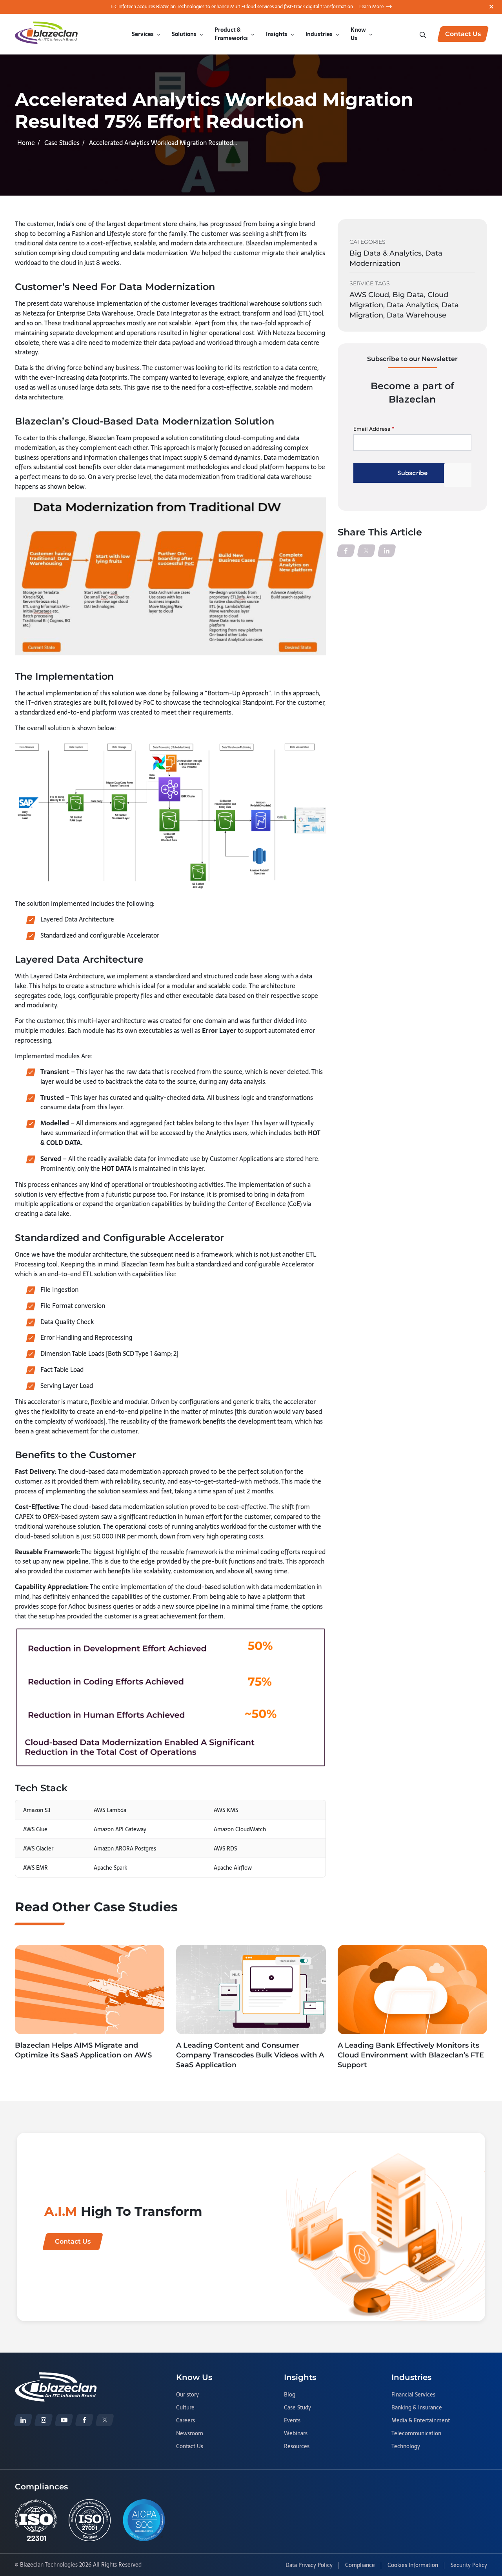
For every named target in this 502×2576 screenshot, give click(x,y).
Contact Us (190, 2447)
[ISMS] (90, 2520)
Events (292, 2421)
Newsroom (190, 2434)
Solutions (184, 34)
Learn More (371, 7)
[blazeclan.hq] (84, 2420)
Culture (185, 2408)
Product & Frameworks (231, 34)
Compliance (360, 2565)
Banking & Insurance (417, 2408)
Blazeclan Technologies (49, 2565)
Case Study (297, 2408)
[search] (424, 34)
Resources (297, 2447)
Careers (186, 2421)
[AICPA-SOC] (144, 2520)
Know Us (358, 34)
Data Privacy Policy (309, 2565)
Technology (406, 2447)
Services (143, 34)
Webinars (296, 2434)
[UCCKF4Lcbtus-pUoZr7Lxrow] (64, 2420)
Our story (187, 2395)
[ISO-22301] (36, 2520)
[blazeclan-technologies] (23, 2420)
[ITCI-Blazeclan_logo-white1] (56, 2377)
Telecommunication (416, 2434)
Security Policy (469, 2565)
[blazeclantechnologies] (44, 2420)
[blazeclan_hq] (105, 2420)
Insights (277, 34)
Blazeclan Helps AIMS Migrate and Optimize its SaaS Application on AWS (83, 2050)
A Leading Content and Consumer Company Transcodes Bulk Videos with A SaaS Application (250, 2055)
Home (26, 143)
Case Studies (62, 143)
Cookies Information (413, 2565)
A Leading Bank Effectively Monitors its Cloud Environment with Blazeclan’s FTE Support (411, 2055)
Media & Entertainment (421, 2421)
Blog (290, 2395)
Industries (319, 34)
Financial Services (413, 2395)
